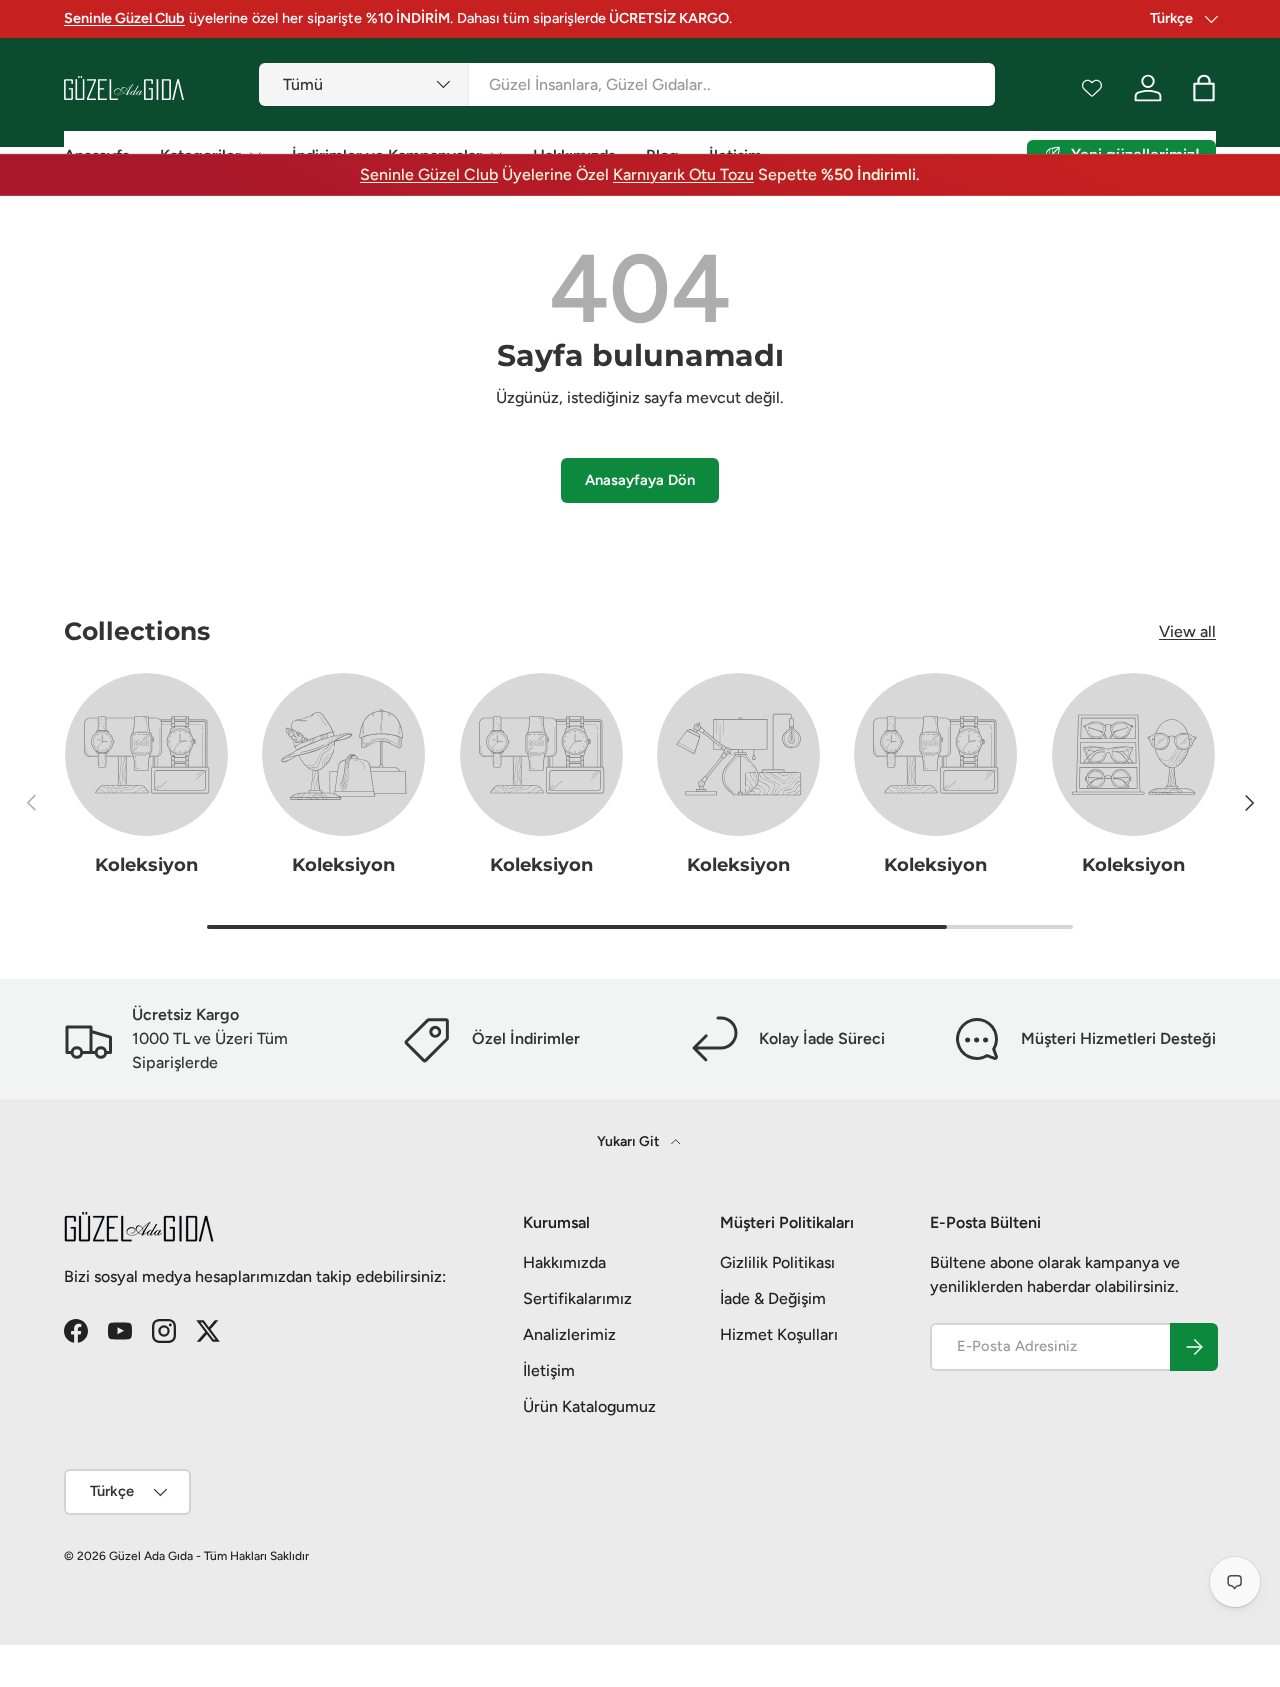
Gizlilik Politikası (777, 1262)
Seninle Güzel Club (429, 174)
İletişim (549, 1370)
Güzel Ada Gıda (151, 1556)
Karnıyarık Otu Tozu (683, 174)
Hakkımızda (564, 1262)
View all (1187, 631)
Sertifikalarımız (577, 1298)
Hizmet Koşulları (779, 1334)
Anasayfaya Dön (640, 480)
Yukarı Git (630, 1141)
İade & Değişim (773, 1298)
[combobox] (627, 84)
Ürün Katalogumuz (589, 1406)
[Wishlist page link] (1092, 88)
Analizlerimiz (569, 1334)
